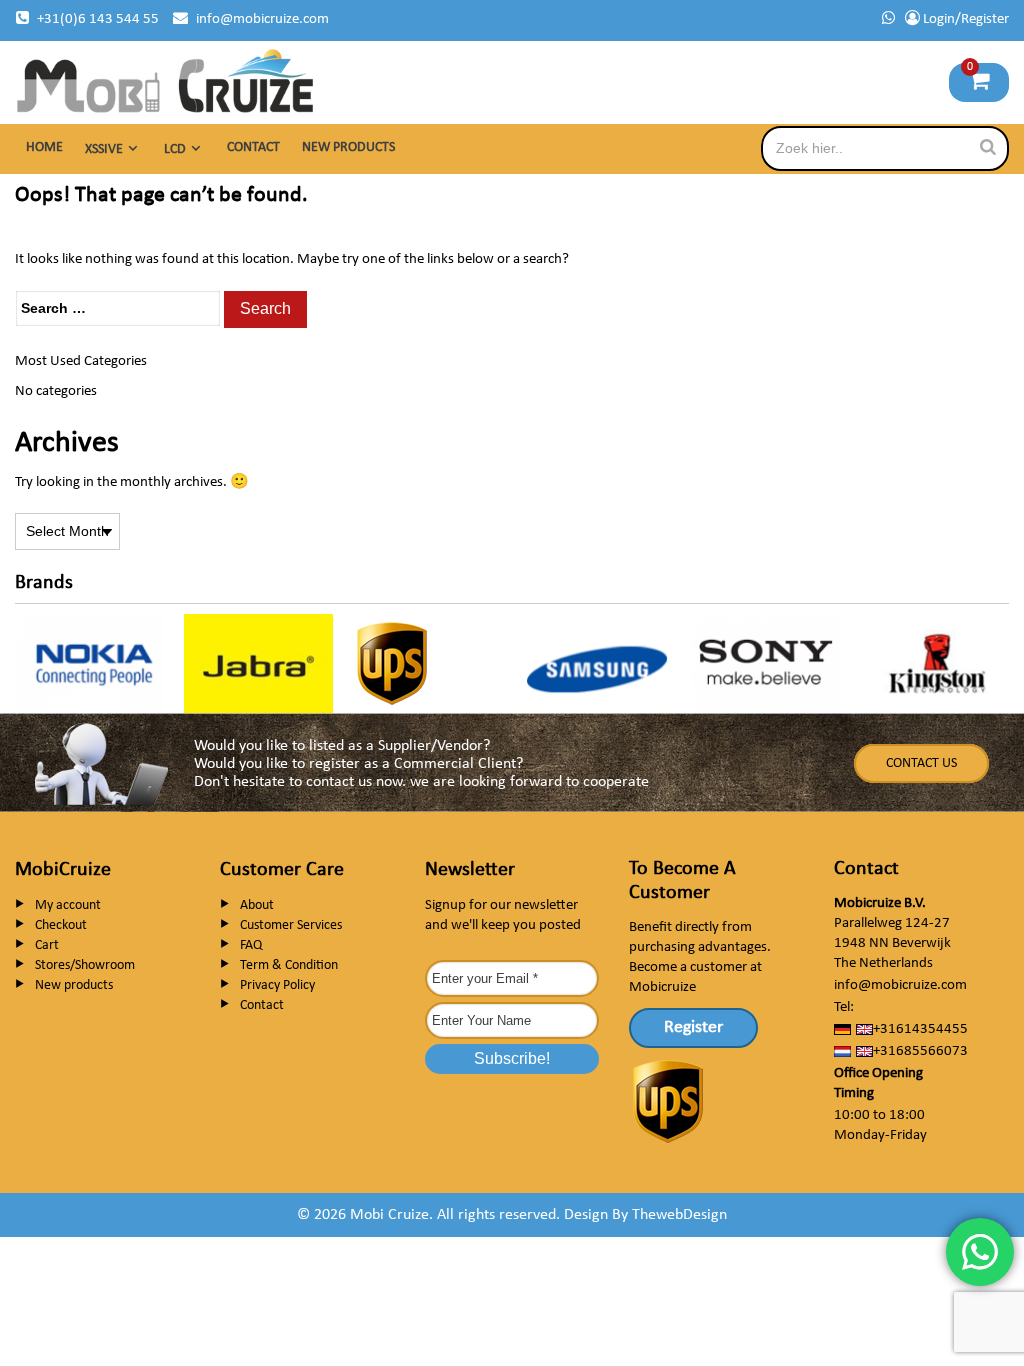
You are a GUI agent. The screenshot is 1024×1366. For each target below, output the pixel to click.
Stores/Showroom (85, 965)
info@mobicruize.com (262, 19)
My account (68, 905)
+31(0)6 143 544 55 (98, 19)
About (257, 905)
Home (44, 147)
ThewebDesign (679, 1215)
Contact (253, 147)
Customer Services (291, 925)
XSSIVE (104, 149)
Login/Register (964, 19)
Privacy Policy (277, 985)
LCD (175, 149)
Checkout (61, 925)
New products (348, 147)
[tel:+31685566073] (888, 19)
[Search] (988, 147)
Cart (47, 945)
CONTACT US (921, 763)
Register (693, 1027)
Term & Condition (289, 965)
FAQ (251, 945)
